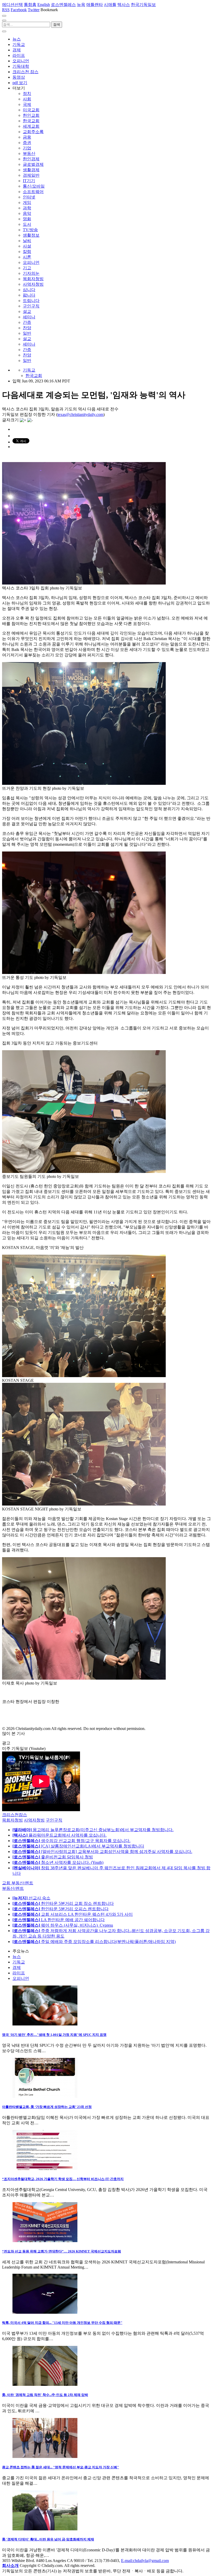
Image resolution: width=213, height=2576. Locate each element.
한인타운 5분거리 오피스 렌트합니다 (61, 1909)
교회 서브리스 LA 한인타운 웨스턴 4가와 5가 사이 (73, 1914)
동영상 (19, 77)
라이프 (19, 55)
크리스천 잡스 (25, 72)
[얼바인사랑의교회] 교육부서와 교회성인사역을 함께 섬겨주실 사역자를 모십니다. (102, 1852)
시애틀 (110, 5)
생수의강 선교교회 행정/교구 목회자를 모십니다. (71, 1841)
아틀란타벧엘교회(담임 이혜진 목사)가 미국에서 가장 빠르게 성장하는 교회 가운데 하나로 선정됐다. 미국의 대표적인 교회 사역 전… (106, 2120)
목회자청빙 (33, 279)
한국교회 (31, 121)
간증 (27, 322)
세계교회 (31, 126)
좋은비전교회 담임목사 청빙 (53, 1857)
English (44, 5)
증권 (27, 143)
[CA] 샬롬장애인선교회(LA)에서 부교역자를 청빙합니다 (78, 1846)
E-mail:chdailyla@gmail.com (145, 2561)
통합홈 (30, 5)
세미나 (29, 317)
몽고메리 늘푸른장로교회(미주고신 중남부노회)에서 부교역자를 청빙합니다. (93, 1830)
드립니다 (31, 301)
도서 (27, 224)
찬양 (27, 328)
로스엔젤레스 (63, 5)
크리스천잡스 (15, 1815)
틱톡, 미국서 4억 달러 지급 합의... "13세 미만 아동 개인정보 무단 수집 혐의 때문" (62, 2323)
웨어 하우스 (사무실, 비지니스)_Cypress (63, 1925)
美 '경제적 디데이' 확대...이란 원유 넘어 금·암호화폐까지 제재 (48, 2539)
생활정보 (31, 235)
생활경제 (31, 170)
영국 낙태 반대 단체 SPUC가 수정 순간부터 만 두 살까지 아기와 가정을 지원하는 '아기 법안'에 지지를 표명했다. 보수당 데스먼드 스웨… (104, 2048)
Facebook (19, 10)
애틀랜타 (95, 5)
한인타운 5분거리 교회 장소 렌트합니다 (63, 1903)
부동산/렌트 (13, 1888)
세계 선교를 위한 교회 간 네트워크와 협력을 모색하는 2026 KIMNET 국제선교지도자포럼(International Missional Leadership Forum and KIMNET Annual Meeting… (103, 2265)
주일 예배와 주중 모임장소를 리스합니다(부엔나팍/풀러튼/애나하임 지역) (94, 1942)
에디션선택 (12, 5)
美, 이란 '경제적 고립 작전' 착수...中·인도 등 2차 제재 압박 (45, 2395)
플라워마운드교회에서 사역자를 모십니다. (59, 1835)
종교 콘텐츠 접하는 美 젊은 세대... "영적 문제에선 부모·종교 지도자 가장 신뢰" (61, 2467)
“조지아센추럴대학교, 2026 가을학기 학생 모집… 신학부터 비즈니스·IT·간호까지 (63, 2179)
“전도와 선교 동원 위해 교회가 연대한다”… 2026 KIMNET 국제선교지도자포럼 (62, 2251)
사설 (27, 246)
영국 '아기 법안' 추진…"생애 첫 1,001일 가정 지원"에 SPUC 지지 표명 (54, 2035)
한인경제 (31, 159)
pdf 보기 (20, 83)
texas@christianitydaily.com (80, 414)
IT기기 (29, 181)
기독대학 (21, 66)
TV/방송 (30, 230)
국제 (27, 104)
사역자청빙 (33, 284)
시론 (27, 257)
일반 (27, 333)
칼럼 (27, 252)
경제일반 (31, 175)
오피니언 (21, 61)
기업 (27, 148)
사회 (27, 99)
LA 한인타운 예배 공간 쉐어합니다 (59, 1920)
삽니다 (29, 290)
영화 (27, 219)
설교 (27, 311)
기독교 (19, 44)
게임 (27, 202)
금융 (27, 137)
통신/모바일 (34, 186)
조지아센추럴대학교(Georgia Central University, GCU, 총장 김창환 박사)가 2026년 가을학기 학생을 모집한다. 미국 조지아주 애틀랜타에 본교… (105, 2192)
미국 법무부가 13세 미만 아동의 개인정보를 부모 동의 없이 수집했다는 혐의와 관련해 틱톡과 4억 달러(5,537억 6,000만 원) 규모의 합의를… (103, 2336)
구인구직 (31, 306)
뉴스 (17, 39)
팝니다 (29, 295)
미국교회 (31, 110)
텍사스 (124, 5)
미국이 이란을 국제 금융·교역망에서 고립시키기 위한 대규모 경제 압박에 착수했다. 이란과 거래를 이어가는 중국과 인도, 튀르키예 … (106, 2408)
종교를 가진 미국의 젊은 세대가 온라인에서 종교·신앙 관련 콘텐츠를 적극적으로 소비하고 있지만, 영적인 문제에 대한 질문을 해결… (106, 2481)
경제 (17, 50)
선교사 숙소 (31, 1898)
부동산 (29, 153)
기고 (27, 268)
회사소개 (10, 2565)
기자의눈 (31, 273)
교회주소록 (33, 132)
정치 (27, 94)
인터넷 (29, 197)
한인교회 (31, 115)
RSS (6, 10)
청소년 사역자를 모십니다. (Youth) (58, 1862)
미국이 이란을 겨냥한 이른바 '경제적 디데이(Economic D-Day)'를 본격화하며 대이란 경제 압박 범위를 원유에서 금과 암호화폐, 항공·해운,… (106, 2553)
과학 (27, 208)
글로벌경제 (33, 164)
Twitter (34, 10)
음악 (27, 213)
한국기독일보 (143, 5)
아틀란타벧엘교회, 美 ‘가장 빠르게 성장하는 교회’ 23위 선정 (47, 2107)
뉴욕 (81, 5)
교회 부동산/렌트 (18, 1883)
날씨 (27, 241)
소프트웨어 (33, 192)
